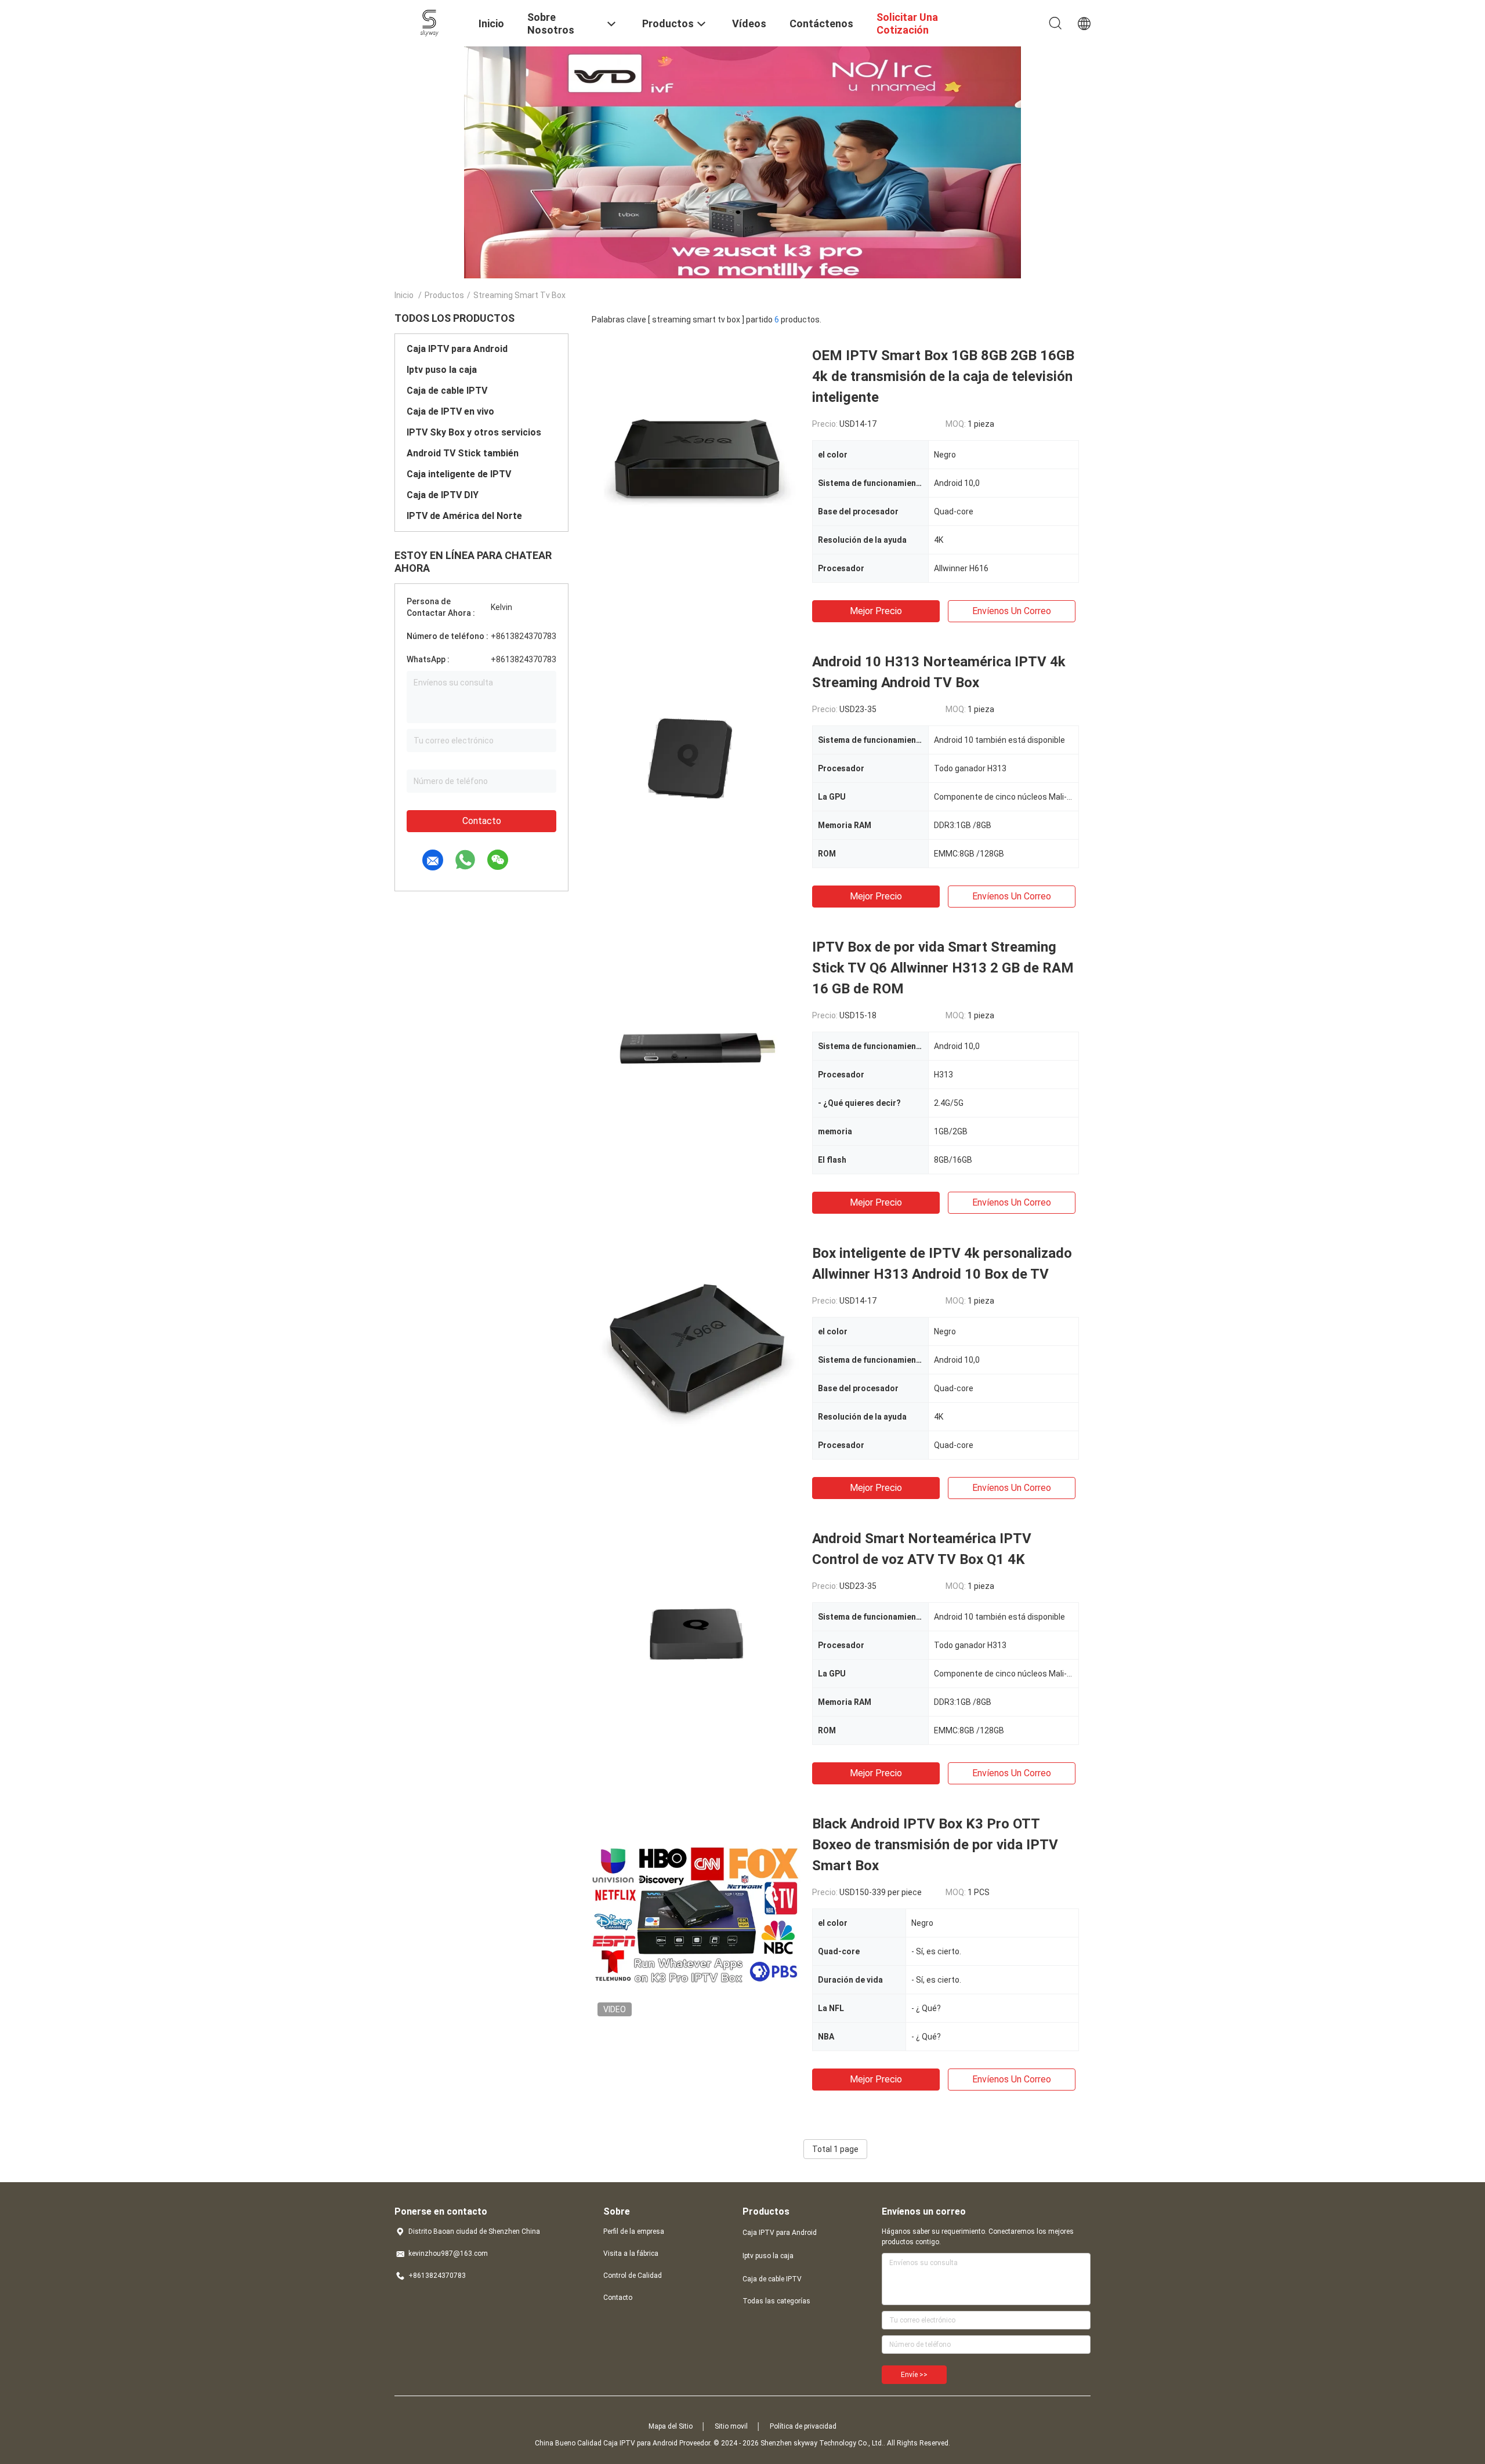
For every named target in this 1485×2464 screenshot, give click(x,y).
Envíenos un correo (1012, 611)
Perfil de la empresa (634, 2231)
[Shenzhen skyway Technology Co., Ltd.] (430, 22)
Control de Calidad (633, 2276)
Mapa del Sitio (671, 2426)
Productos (444, 295)
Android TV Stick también (463, 453)
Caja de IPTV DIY (443, 495)
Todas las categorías (776, 2301)
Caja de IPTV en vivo (450, 411)
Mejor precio (876, 611)
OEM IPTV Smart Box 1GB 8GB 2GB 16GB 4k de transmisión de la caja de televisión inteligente (943, 376)
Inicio (404, 295)
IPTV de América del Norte (464, 516)
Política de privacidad (803, 2426)
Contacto (482, 821)
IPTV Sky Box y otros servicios (474, 432)
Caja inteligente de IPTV (459, 474)
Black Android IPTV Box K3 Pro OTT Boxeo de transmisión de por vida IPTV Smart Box (935, 1845)
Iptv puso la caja (442, 370)
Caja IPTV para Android (457, 349)
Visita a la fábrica (631, 2253)
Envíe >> (914, 2375)
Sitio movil (731, 2426)
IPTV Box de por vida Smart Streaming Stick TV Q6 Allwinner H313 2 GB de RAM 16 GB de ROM (943, 968)
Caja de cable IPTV (447, 391)
